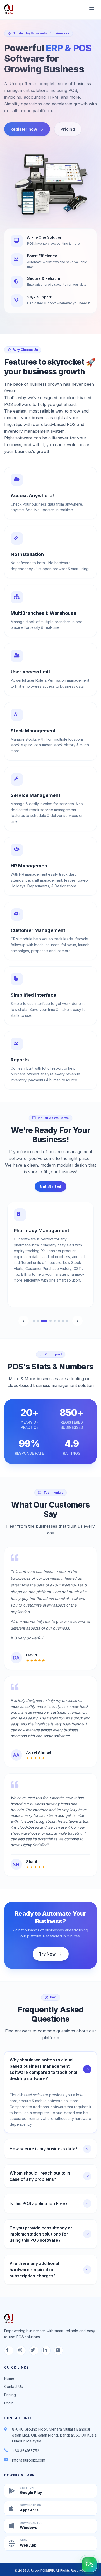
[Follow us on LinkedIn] (46, 2350)
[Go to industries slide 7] (63, 1321)
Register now (24, 129)
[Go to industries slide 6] (59, 1321)
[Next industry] (77, 1321)
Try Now (47, 1954)
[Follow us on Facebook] (9, 2350)
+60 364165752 (26, 2451)
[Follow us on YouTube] (59, 2350)
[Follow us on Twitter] (34, 2350)
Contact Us (13, 2387)
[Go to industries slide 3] (42, 1321)
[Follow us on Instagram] (21, 2350)
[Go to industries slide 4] (48, 1321)
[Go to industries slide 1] (34, 1321)
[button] (89, 2564)
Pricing (68, 129)
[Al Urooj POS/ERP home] (9, 9)
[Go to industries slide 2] (38, 1321)
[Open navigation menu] (92, 9)
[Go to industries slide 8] (67, 1321)
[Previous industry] (24, 1321)
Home (9, 2378)
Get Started (51, 1186)
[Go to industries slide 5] (55, 1321)
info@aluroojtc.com (29, 2460)
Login (9, 2403)
